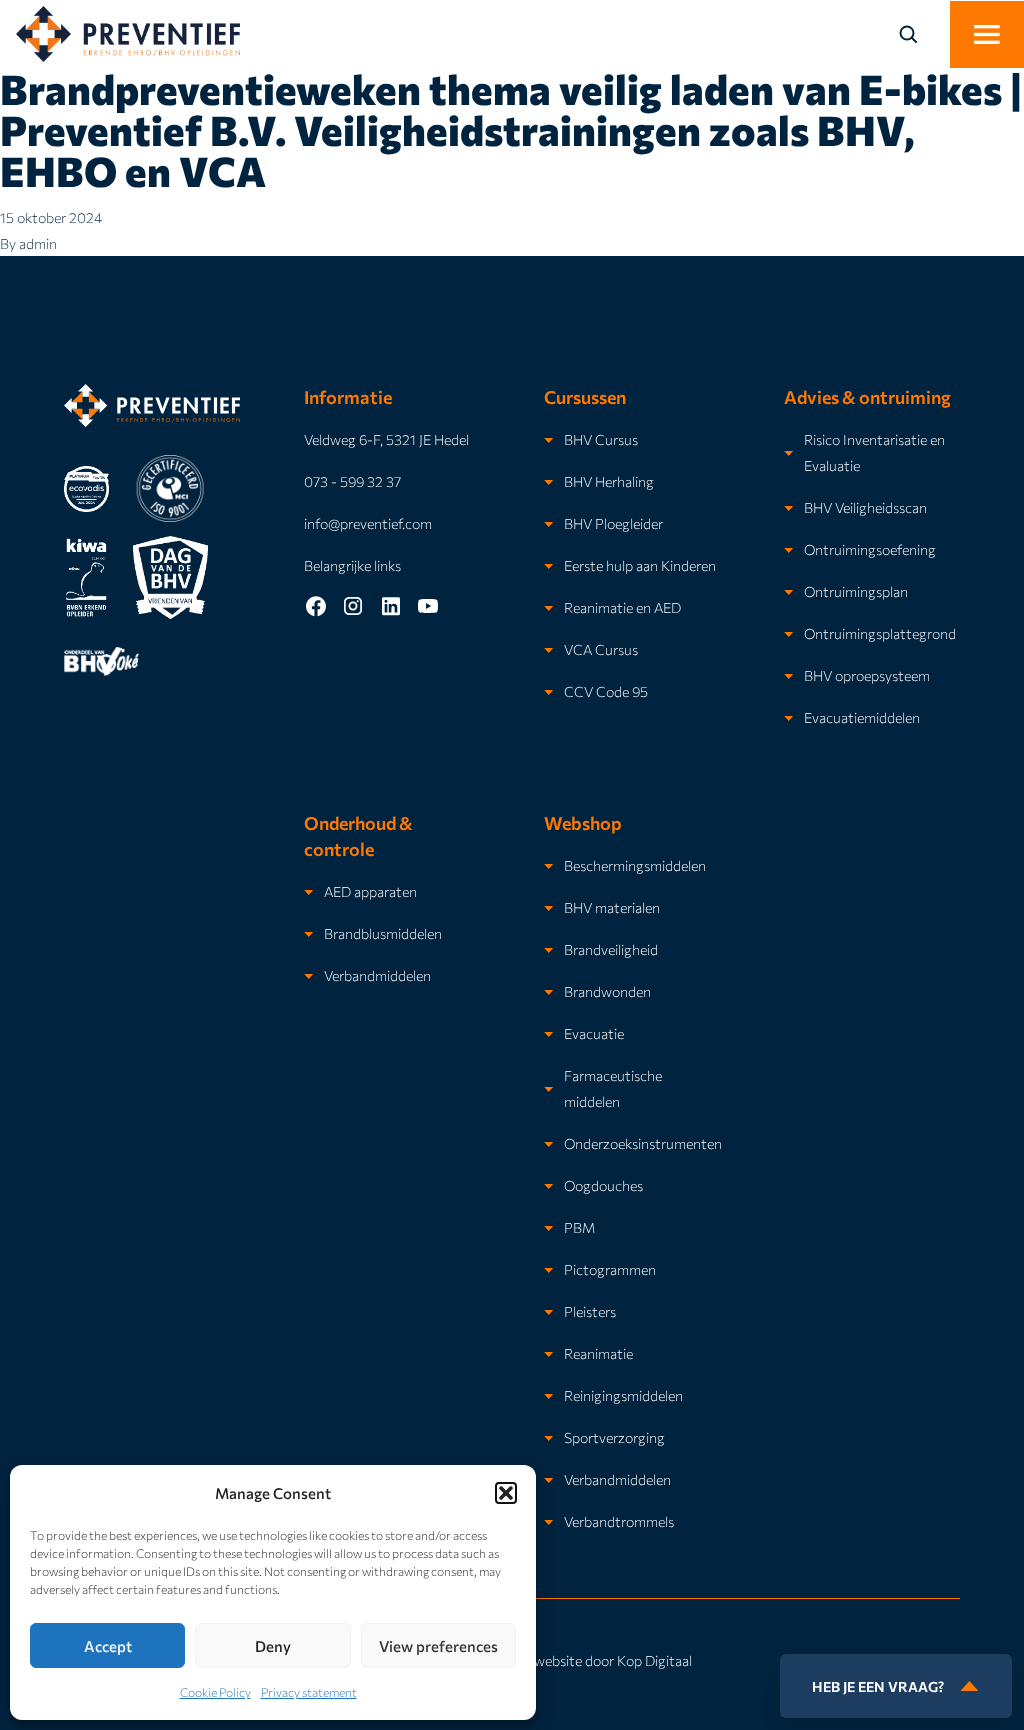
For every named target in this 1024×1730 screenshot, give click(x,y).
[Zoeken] (920, 34)
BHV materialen (612, 907)
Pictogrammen (610, 1269)
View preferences (438, 1646)
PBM (579, 1227)
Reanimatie (598, 1353)
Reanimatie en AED (622, 607)
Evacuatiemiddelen (862, 717)
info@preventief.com (368, 523)
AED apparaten (370, 891)
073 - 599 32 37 (352, 481)
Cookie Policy (215, 1692)
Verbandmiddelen (377, 975)
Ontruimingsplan (856, 591)
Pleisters (590, 1311)
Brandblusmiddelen (383, 933)
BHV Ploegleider (613, 523)
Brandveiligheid (611, 949)
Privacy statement (309, 1692)
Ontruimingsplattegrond (880, 633)
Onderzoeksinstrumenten (643, 1143)
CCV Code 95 (606, 691)
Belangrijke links (352, 565)
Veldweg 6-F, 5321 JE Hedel (386, 439)
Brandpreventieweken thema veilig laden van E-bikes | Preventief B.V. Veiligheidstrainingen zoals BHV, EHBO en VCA (511, 129)
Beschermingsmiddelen (635, 865)
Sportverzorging (614, 1437)
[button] (506, 1493)
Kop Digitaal (654, 1660)
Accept (108, 1646)
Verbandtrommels (619, 1521)
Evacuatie (594, 1033)
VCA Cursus (601, 649)
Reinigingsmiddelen (623, 1395)
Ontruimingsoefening (870, 549)
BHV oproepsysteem (867, 675)
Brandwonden (607, 991)
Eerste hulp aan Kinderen (640, 565)
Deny (273, 1646)
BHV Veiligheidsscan (865, 507)
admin (38, 243)
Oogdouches (603, 1185)
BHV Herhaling (609, 481)
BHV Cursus (601, 439)
